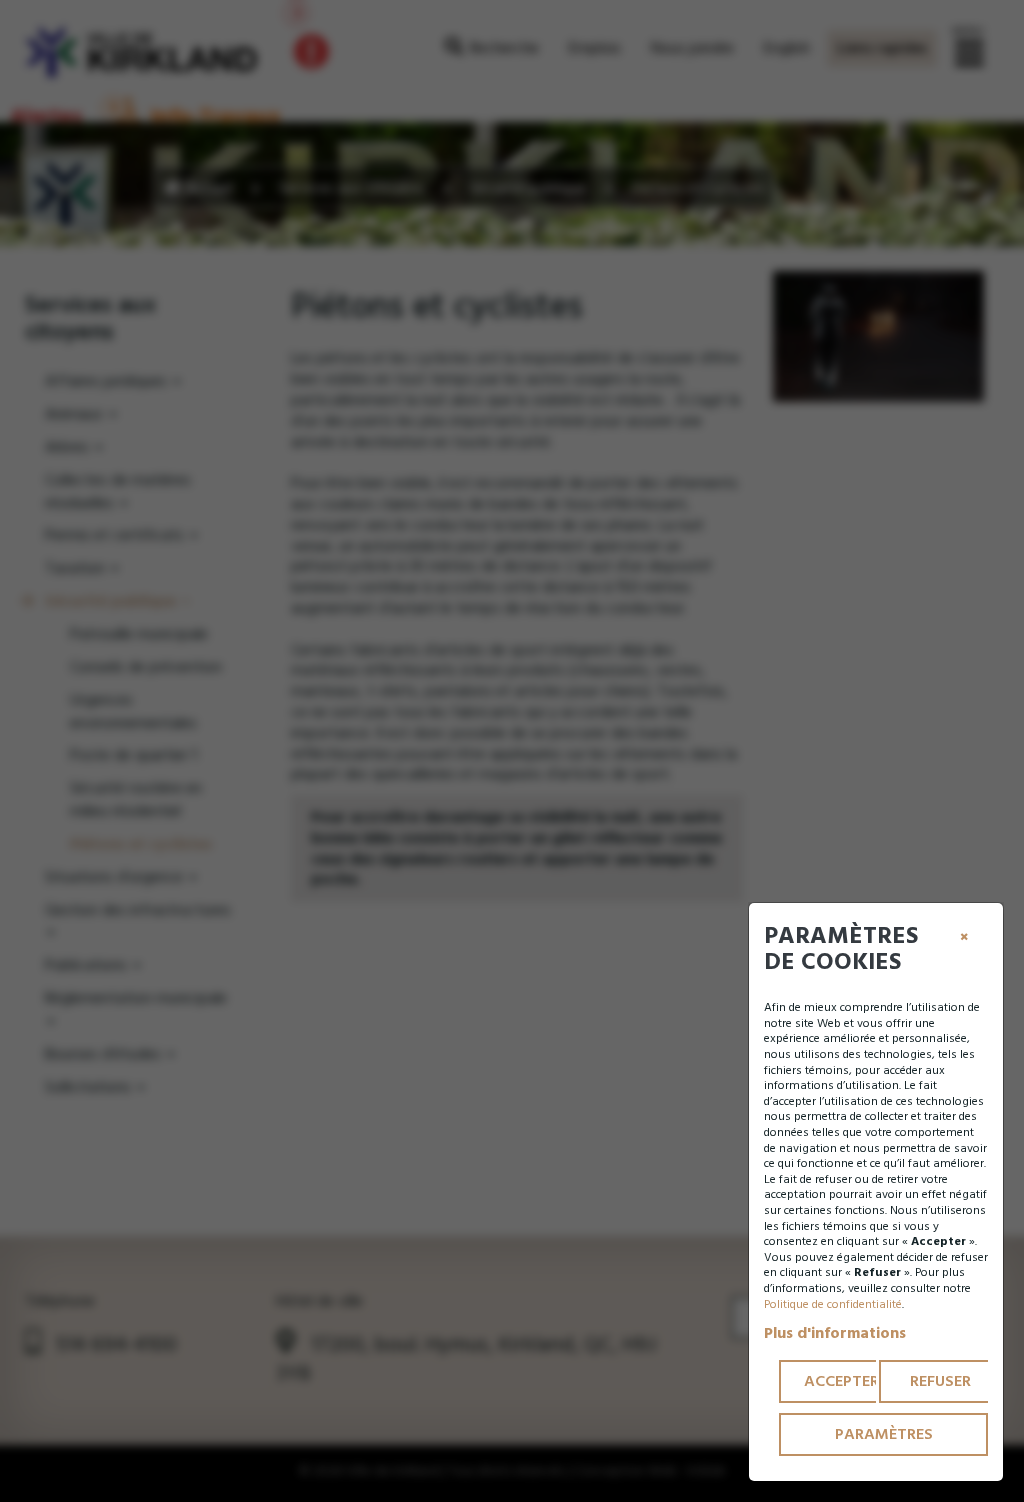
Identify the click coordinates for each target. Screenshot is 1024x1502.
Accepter (841, 1381)
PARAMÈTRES (884, 1434)
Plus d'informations (835, 1333)
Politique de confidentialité (833, 1304)
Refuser (940, 1381)
